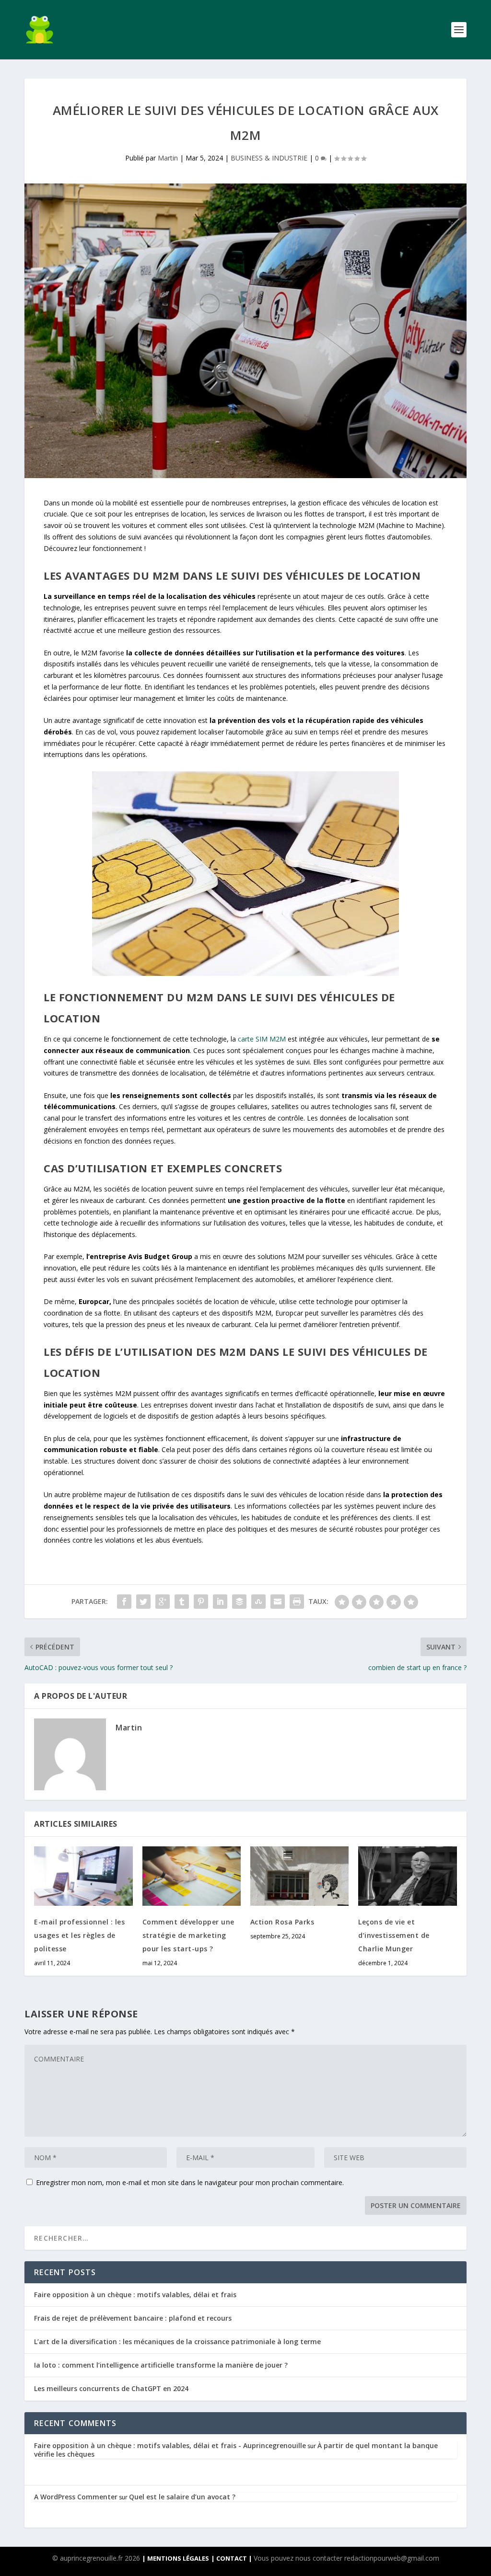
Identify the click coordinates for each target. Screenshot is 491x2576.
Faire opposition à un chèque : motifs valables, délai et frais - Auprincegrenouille (170, 2445)
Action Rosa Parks (282, 1922)
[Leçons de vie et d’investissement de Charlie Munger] (407, 1876)
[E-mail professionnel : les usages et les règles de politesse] (83, 1876)
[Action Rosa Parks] (299, 1876)
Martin (168, 158)
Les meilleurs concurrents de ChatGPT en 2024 (111, 2388)
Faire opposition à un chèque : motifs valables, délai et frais (135, 2295)
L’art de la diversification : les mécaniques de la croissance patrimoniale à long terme (177, 2341)
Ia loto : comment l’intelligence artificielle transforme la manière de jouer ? (161, 2365)
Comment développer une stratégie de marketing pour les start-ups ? (188, 1935)
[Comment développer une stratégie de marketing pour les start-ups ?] (192, 1876)
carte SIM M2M (262, 1039)
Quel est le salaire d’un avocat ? (182, 2497)
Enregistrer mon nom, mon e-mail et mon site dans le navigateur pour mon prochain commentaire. (190, 2182)
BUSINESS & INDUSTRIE (269, 158)
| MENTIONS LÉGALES (175, 2558)
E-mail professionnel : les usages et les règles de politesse (79, 1935)
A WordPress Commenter (76, 2497)
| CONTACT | (232, 2558)
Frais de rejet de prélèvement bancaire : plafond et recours (133, 2318)
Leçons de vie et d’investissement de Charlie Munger (394, 1935)
